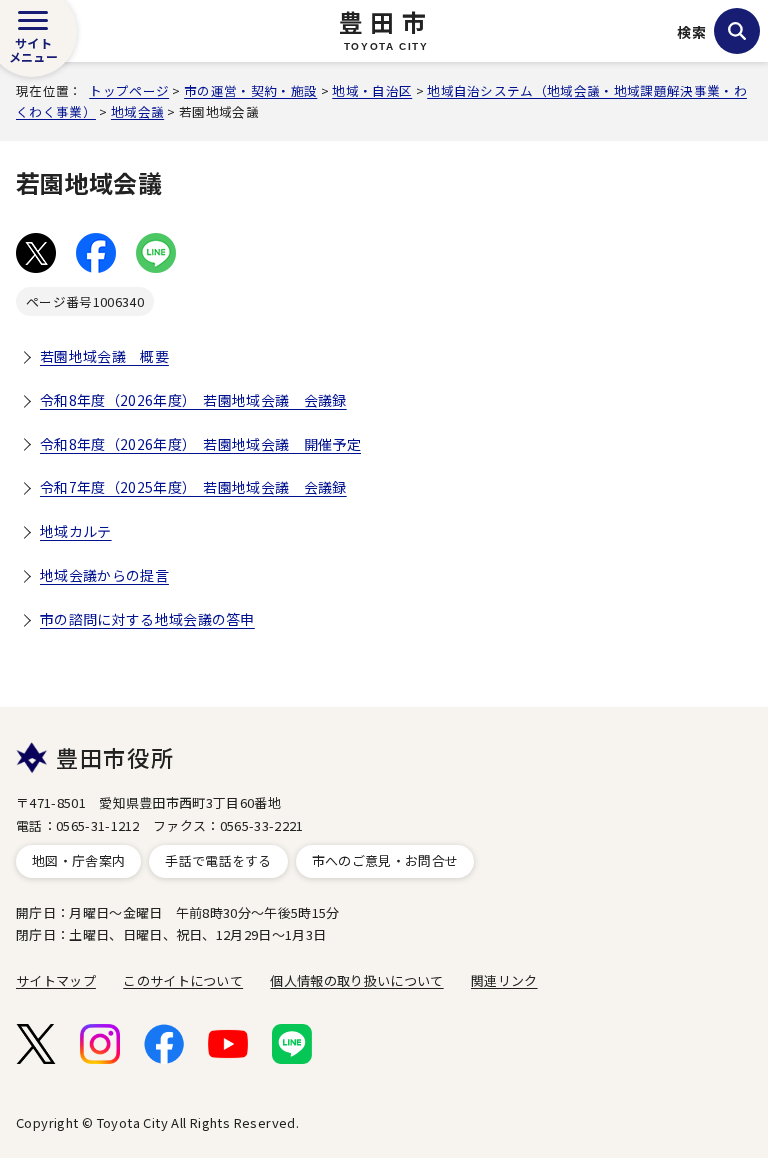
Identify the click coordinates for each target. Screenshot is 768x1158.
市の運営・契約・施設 (250, 90)
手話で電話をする (218, 860)
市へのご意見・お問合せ (385, 860)
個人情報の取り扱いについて (356, 980)
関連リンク (504, 980)
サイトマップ (56, 980)
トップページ (129, 90)
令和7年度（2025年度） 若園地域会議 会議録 (193, 487)
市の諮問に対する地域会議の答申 (147, 619)
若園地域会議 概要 (104, 356)
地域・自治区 (372, 90)
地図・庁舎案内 (78, 860)
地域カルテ (76, 531)
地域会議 (137, 111)
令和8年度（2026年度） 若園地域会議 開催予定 (200, 444)
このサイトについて (183, 980)
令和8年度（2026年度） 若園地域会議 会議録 (193, 400)
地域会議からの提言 (104, 575)
